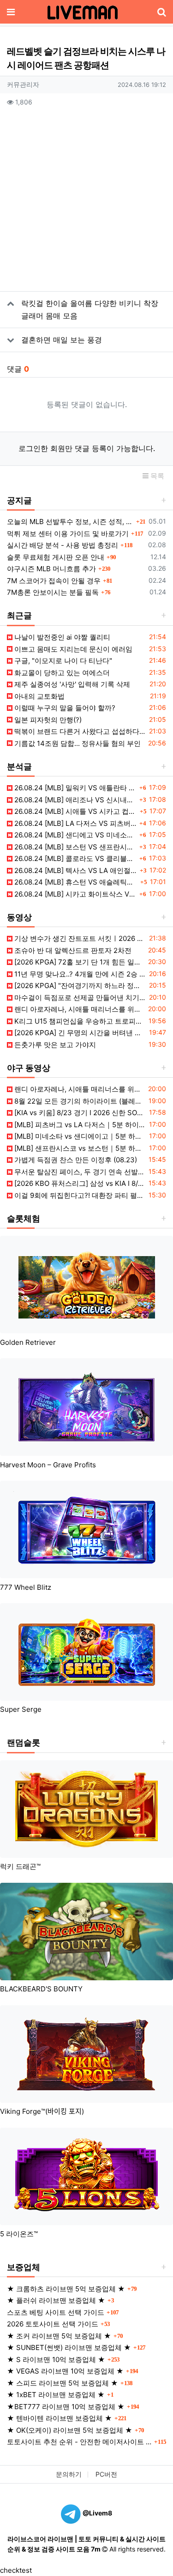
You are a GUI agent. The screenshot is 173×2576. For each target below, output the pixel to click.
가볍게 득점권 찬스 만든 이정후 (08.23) (75, 1160)
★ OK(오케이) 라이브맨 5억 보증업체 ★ (70, 2430)
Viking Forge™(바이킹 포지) (42, 2111)
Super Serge (21, 1709)
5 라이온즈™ (19, 2234)
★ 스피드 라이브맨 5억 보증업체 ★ (63, 2383)
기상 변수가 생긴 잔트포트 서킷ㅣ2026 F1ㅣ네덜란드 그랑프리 (79, 938)
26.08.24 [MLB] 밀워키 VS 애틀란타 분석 (75, 788)
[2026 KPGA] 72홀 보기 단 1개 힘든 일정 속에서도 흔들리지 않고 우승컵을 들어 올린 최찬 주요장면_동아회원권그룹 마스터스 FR (79, 962)
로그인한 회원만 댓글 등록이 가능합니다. (87, 448)
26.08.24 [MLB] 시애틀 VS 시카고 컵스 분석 (75, 811)
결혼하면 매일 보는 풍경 (62, 340)
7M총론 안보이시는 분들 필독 (53, 592)
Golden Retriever (28, 1342)
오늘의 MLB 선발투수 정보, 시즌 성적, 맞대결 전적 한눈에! (70, 522)
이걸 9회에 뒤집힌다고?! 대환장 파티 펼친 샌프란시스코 (79, 1195)
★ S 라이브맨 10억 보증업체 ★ (56, 2359)
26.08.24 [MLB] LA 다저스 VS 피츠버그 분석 (75, 823)
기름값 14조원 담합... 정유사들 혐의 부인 (77, 743)
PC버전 (106, 2474)
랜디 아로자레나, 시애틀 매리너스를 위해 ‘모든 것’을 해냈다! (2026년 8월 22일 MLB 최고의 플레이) (79, 1009)
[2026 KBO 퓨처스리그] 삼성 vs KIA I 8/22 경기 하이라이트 (79, 1183)
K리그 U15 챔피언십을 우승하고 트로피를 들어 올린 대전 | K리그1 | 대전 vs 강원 (79, 1021)
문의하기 (69, 2474)
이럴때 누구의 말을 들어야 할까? (64, 708)
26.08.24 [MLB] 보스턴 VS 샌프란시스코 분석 (75, 847)
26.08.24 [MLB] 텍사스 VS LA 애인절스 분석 (75, 870)
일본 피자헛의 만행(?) (47, 720)
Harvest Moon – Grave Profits (48, 1465)
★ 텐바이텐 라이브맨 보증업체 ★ (60, 2418)
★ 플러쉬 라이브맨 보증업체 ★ (56, 2300)
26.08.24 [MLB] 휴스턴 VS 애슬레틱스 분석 (75, 882)
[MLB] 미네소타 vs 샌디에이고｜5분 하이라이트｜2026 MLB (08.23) (79, 1136)
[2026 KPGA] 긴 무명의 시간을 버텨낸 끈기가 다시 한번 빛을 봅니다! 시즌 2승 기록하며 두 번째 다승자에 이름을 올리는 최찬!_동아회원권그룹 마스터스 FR (79, 1033)
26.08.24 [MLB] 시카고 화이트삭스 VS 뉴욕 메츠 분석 (75, 894)
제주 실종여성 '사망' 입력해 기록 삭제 (71, 684)
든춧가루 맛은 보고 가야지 (54, 1045)
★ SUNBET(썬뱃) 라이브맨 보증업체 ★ (69, 2347)
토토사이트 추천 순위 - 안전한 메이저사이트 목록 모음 (79, 2442)
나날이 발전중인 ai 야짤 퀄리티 (61, 637)
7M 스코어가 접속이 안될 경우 (54, 581)
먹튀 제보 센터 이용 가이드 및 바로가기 (68, 534)
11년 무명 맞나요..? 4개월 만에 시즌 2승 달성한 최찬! (79, 974)
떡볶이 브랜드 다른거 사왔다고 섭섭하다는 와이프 (79, 731)
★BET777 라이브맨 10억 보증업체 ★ (66, 2407)
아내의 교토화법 (39, 696)
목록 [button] (156, 476)
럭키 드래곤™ (20, 1866)
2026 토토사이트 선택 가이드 (53, 2324)
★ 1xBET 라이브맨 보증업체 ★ (56, 2395)
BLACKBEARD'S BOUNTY (41, 1989)
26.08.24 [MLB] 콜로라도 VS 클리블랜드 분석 (75, 858)
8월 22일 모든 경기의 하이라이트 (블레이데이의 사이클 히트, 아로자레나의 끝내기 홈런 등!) (79, 1101)
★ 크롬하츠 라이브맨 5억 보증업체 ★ (66, 2289)
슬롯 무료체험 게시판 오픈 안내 (56, 557)
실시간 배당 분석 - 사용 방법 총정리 (63, 545)
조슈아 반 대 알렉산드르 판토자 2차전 (72, 950)
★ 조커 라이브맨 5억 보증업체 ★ (59, 2336)
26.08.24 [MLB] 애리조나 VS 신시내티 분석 (75, 800)
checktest (16, 2570)
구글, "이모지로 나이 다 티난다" (62, 661)
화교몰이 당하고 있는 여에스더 (61, 673)
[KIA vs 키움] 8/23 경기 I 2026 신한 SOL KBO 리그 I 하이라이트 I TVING (79, 1113)
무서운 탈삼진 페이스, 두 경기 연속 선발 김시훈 (79, 1172)
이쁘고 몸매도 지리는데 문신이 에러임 (72, 649)
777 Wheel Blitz (26, 1587)
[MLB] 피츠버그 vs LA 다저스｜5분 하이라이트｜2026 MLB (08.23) (79, 1125)
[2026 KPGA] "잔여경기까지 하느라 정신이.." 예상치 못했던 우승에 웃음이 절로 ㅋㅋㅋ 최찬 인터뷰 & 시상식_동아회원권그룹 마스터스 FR (79, 986)
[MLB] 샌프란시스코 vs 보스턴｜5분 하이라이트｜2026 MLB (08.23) (79, 1148)
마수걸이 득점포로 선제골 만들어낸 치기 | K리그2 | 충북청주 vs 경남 (79, 998)
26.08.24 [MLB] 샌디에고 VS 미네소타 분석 (75, 835)
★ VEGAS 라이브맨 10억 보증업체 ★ (65, 2371)
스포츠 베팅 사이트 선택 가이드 (56, 2312)
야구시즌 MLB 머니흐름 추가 (51, 569)
